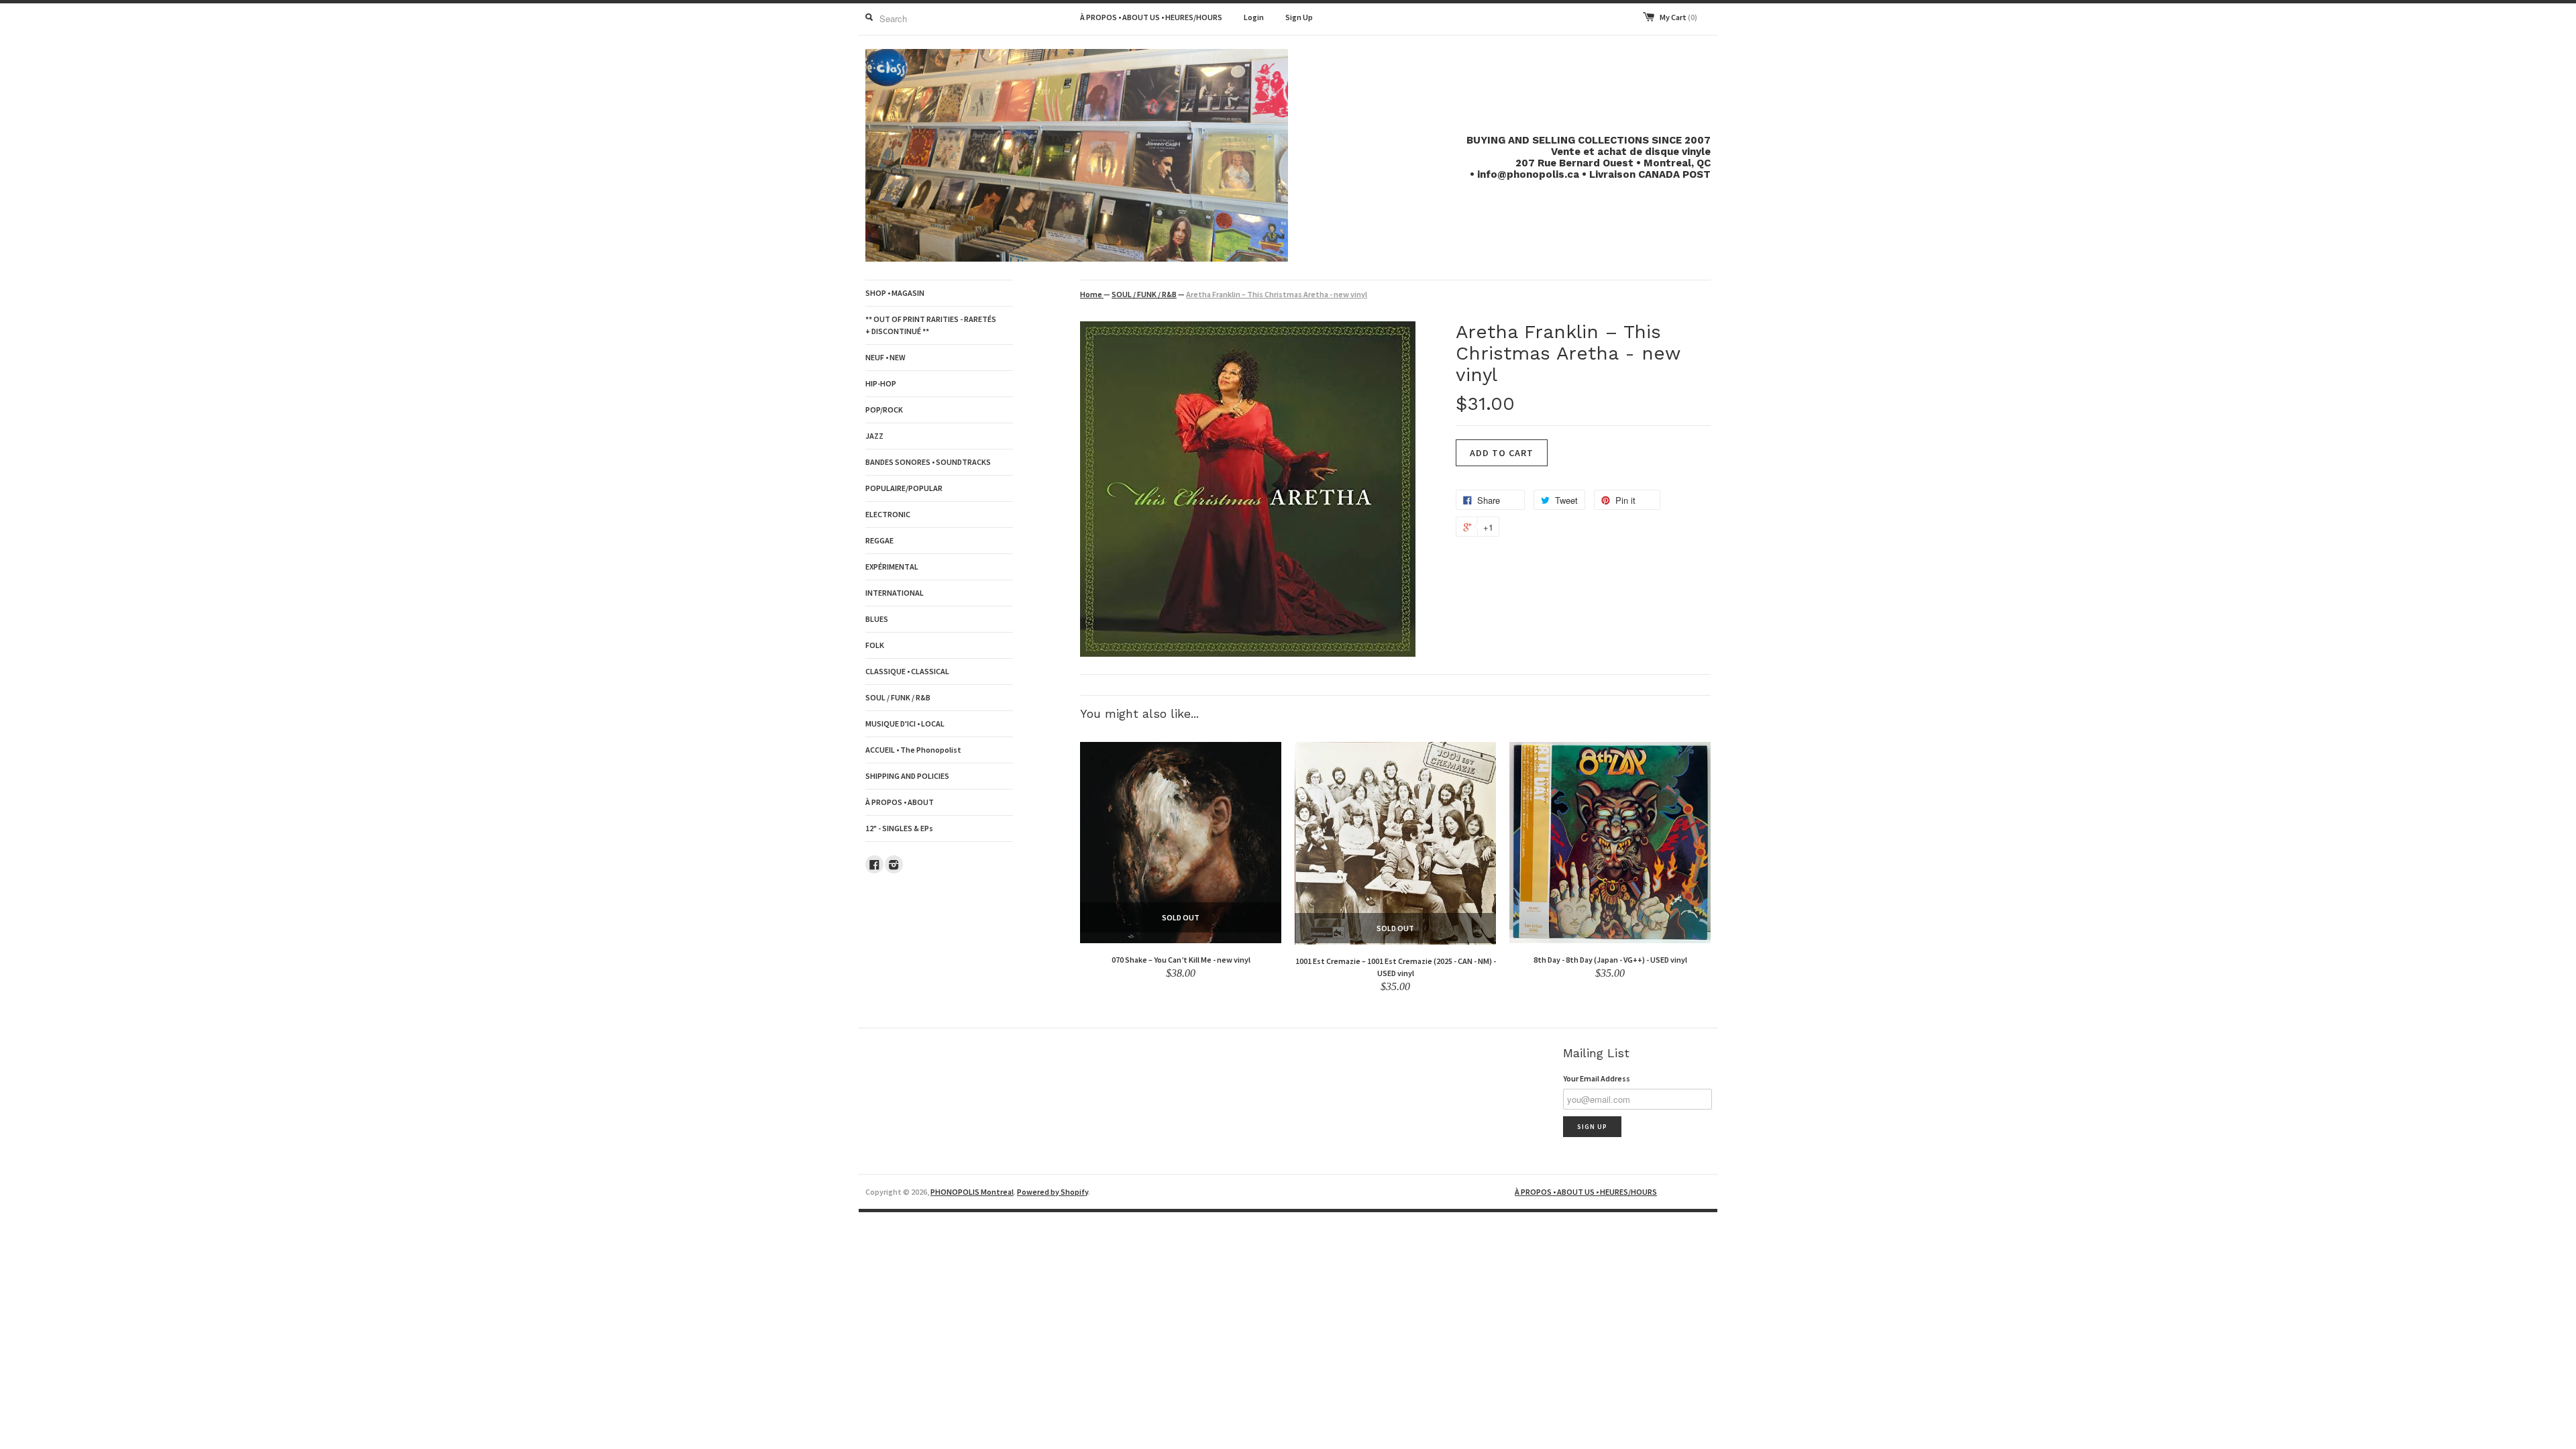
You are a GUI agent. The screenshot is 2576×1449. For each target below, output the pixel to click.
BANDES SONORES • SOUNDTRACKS (928, 462)
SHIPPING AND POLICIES (907, 776)
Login (1254, 17)
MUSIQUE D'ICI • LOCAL (905, 723)
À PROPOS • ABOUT (900, 802)
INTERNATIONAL (895, 593)
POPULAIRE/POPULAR (904, 488)
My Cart (1678, 17)
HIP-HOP (881, 383)
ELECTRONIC (888, 514)
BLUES (877, 619)
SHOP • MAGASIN (895, 293)
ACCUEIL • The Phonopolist (913, 750)
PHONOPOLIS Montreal (972, 1192)
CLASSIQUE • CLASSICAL (907, 671)
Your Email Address (1597, 1078)
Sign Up (1299, 17)
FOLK (875, 645)
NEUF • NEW (885, 357)
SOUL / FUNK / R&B (898, 697)
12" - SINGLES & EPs (899, 828)
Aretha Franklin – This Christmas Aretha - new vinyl (1277, 294)
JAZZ (874, 436)
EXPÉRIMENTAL (892, 567)
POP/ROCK (884, 410)
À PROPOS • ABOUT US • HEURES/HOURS (1151, 17)
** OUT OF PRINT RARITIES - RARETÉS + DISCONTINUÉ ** (931, 325)
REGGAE (879, 540)
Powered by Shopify (1053, 1192)
